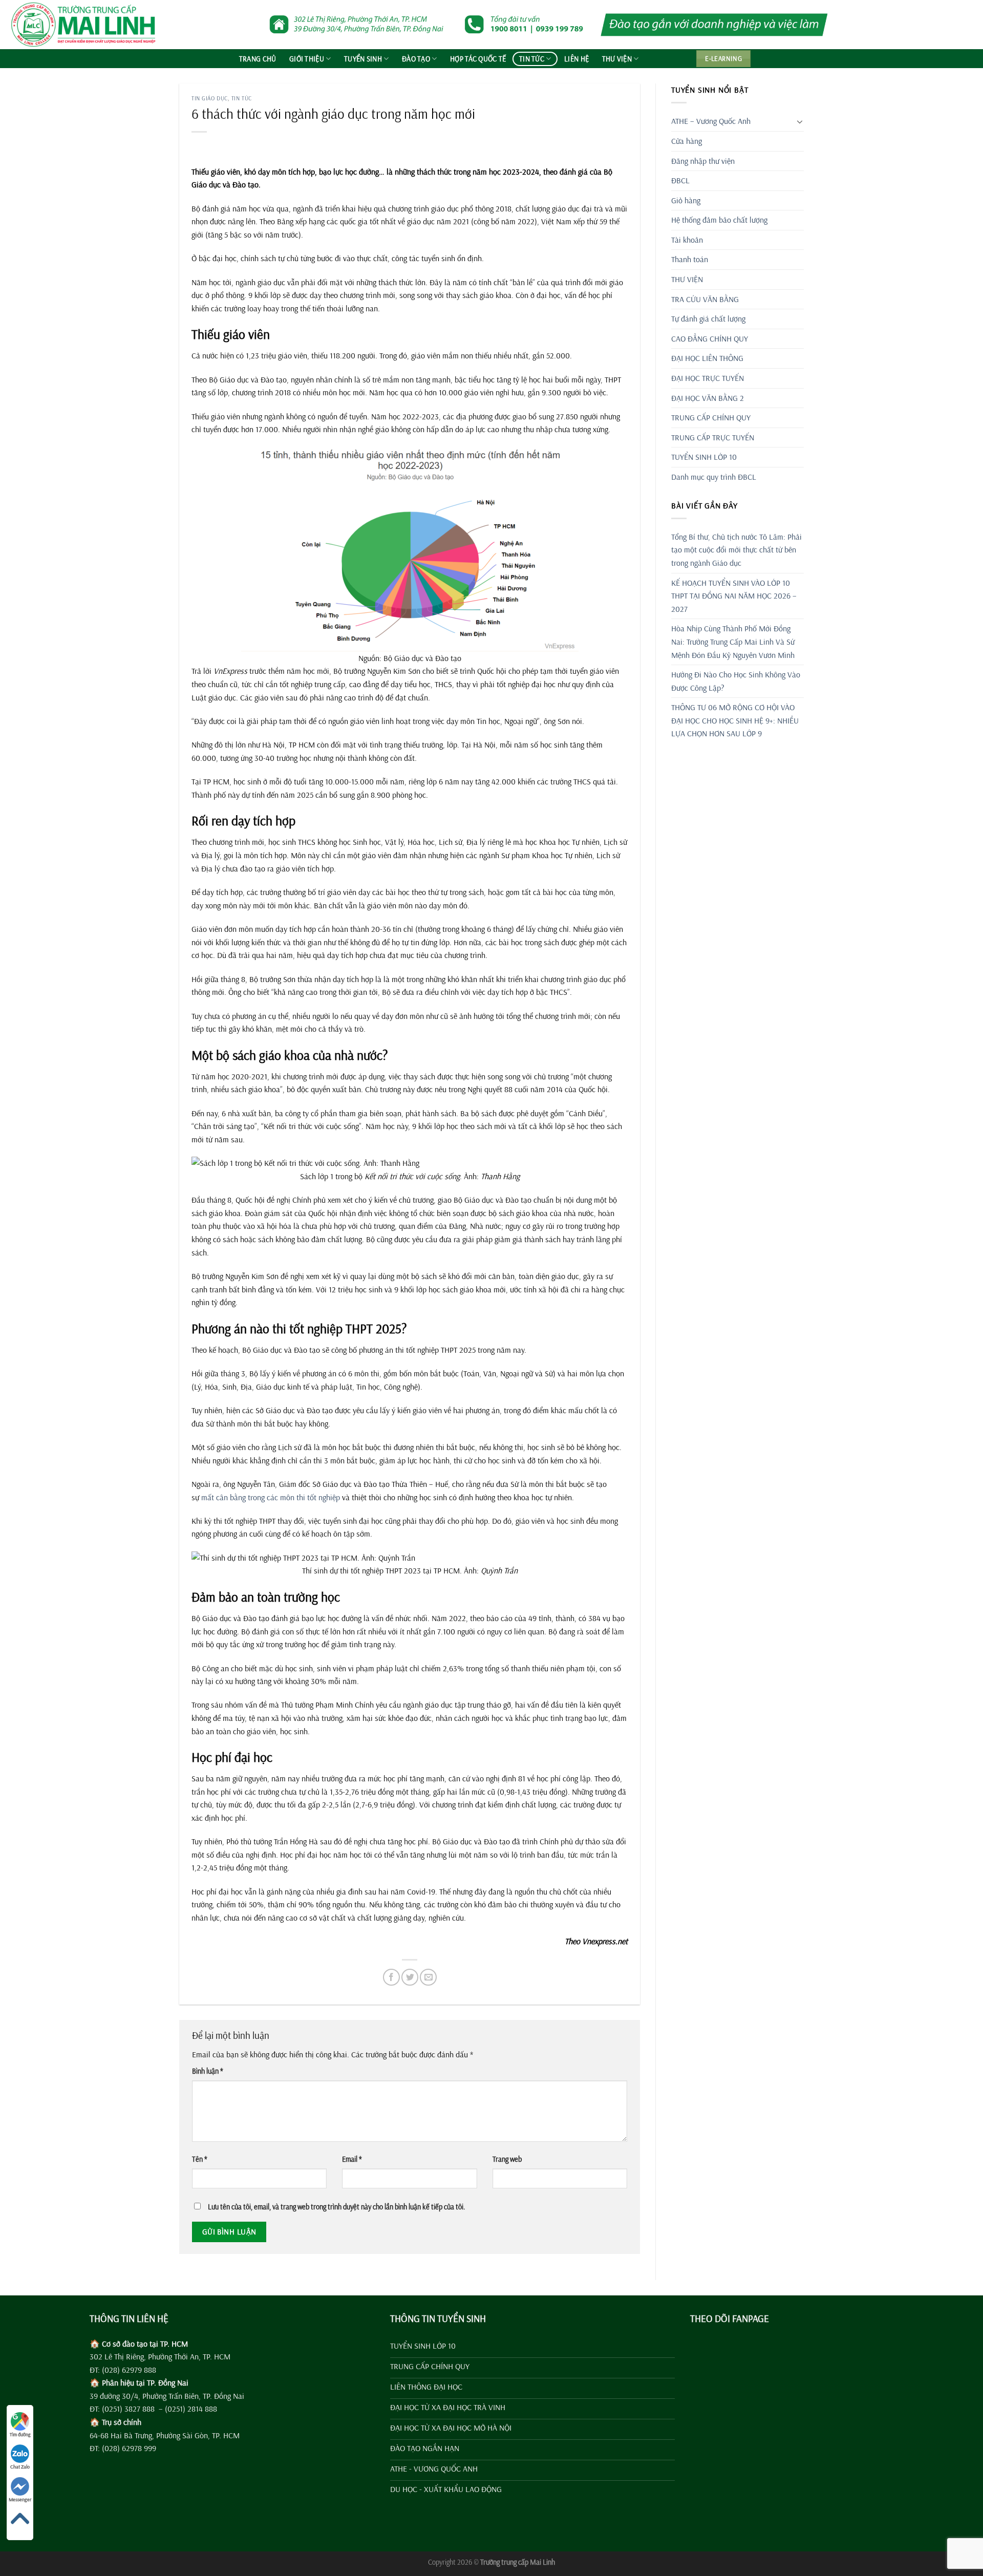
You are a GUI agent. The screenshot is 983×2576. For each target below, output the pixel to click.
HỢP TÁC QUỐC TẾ (478, 59)
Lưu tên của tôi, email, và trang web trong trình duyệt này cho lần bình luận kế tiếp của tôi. (337, 2207)
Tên (200, 2159)
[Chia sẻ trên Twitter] (410, 1977)
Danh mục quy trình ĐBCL (714, 477)
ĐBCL (680, 180)
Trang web (507, 2159)
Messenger (20, 2499)
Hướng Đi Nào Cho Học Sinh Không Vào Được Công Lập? (736, 681)
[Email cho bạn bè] (428, 1977)
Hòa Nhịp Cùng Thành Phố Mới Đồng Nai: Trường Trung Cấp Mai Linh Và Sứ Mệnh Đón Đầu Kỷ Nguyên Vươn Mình (733, 641)
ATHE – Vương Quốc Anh (711, 121)
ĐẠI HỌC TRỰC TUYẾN (708, 378)
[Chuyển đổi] (800, 121)
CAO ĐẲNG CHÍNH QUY (710, 338)
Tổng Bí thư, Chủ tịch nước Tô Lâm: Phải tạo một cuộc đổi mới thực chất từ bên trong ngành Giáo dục (736, 550)
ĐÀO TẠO (416, 59)
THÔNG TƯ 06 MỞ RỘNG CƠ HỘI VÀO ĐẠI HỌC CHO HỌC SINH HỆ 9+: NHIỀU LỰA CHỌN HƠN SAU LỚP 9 (735, 720)
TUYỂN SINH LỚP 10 (704, 457)
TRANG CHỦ (258, 59)
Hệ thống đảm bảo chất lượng (719, 220)
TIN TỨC (532, 59)
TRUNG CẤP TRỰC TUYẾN (713, 437)
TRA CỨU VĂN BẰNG (705, 299)
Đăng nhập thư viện (703, 161)
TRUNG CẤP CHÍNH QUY (711, 417)
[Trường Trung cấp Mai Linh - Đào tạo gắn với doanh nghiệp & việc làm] (87, 25)
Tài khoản (687, 240)
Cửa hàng (687, 141)
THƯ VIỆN (617, 59)
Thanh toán (690, 259)
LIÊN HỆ (576, 59)
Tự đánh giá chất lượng (708, 318)
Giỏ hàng (686, 200)
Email (352, 2159)
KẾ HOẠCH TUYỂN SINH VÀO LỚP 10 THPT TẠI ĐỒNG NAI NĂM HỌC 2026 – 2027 (734, 596)
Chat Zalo (20, 2467)
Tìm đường (20, 2434)
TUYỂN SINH (363, 59)
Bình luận (208, 2071)
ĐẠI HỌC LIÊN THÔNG (707, 358)
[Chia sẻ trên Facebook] (391, 1977)
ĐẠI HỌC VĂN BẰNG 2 (708, 398)
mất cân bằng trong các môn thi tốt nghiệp (271, 1497)
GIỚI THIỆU (307, 59)
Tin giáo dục (210, 98)
